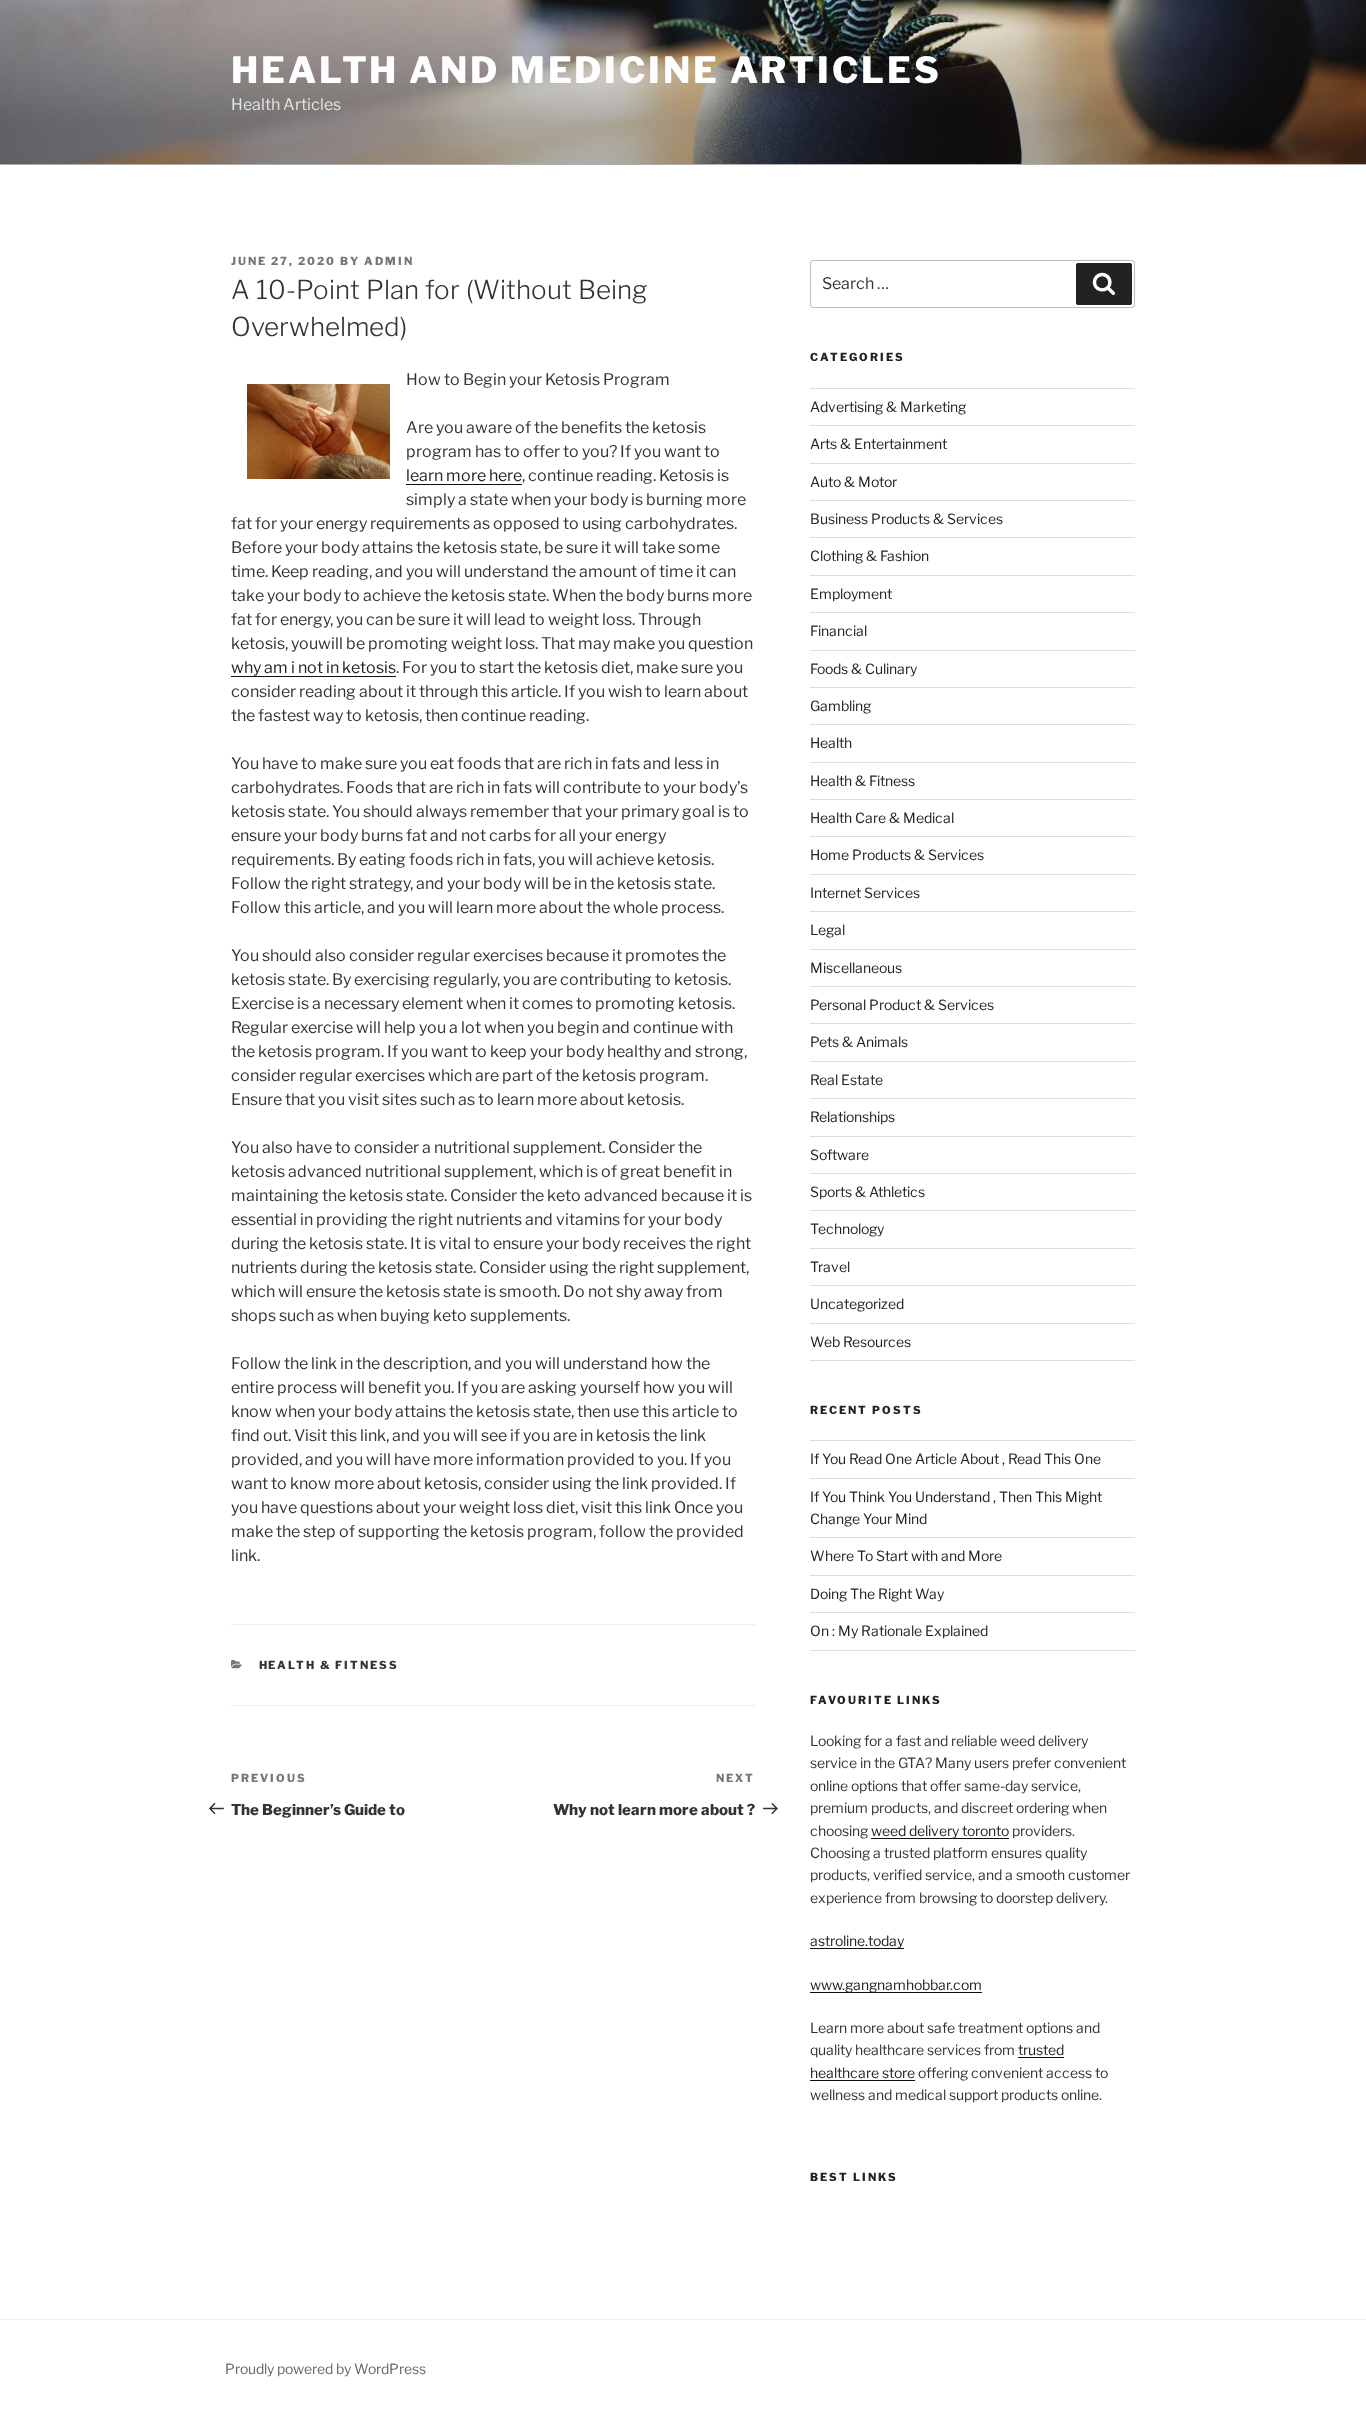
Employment (851, 593)
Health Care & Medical (882, 817)
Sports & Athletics (867, 1191)
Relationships (852, 1116)
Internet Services (865, 892)
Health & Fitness (329, 1665)
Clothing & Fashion (869, 555)
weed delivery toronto (940, 1830)
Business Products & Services (906, 518)
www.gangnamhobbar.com (896, 1984)
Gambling (840, 705)
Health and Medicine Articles (586, 70)
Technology (847, 1228)
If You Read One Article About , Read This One (955, 1458)
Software (839, 1154)
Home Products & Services (897, 854)
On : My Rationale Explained (899, 1630)
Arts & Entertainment (878, 443)
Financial (838, 630)
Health (831, 742)
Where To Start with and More (906, 1555)
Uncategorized (857, 1303)
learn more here (464, 475)
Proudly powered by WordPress (325, 2368)
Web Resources (860, 1341)
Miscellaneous (856, 967)
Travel (830, 1266)
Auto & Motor (853, 481)
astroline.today (857, 1940)
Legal (827, 929)
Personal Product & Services (902, 1004)
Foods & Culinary (863, 668)
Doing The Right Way (877, 1593)
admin (389, 261)
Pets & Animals (859, 1041)
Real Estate (846, 1079)
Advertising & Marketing (888, 406)
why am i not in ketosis (313, 667)
